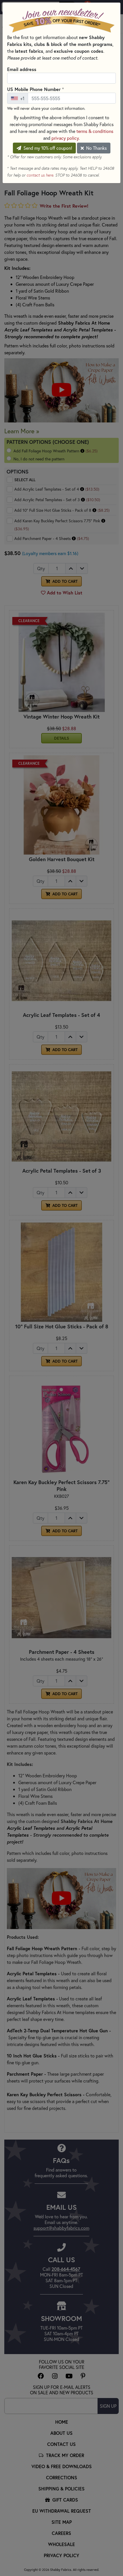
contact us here (40, 175)
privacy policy (65, 138)
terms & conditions (95, 131)
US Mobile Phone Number (35, 89)
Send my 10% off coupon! (47, 148)
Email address (22, 69)
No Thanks (96, 148)
